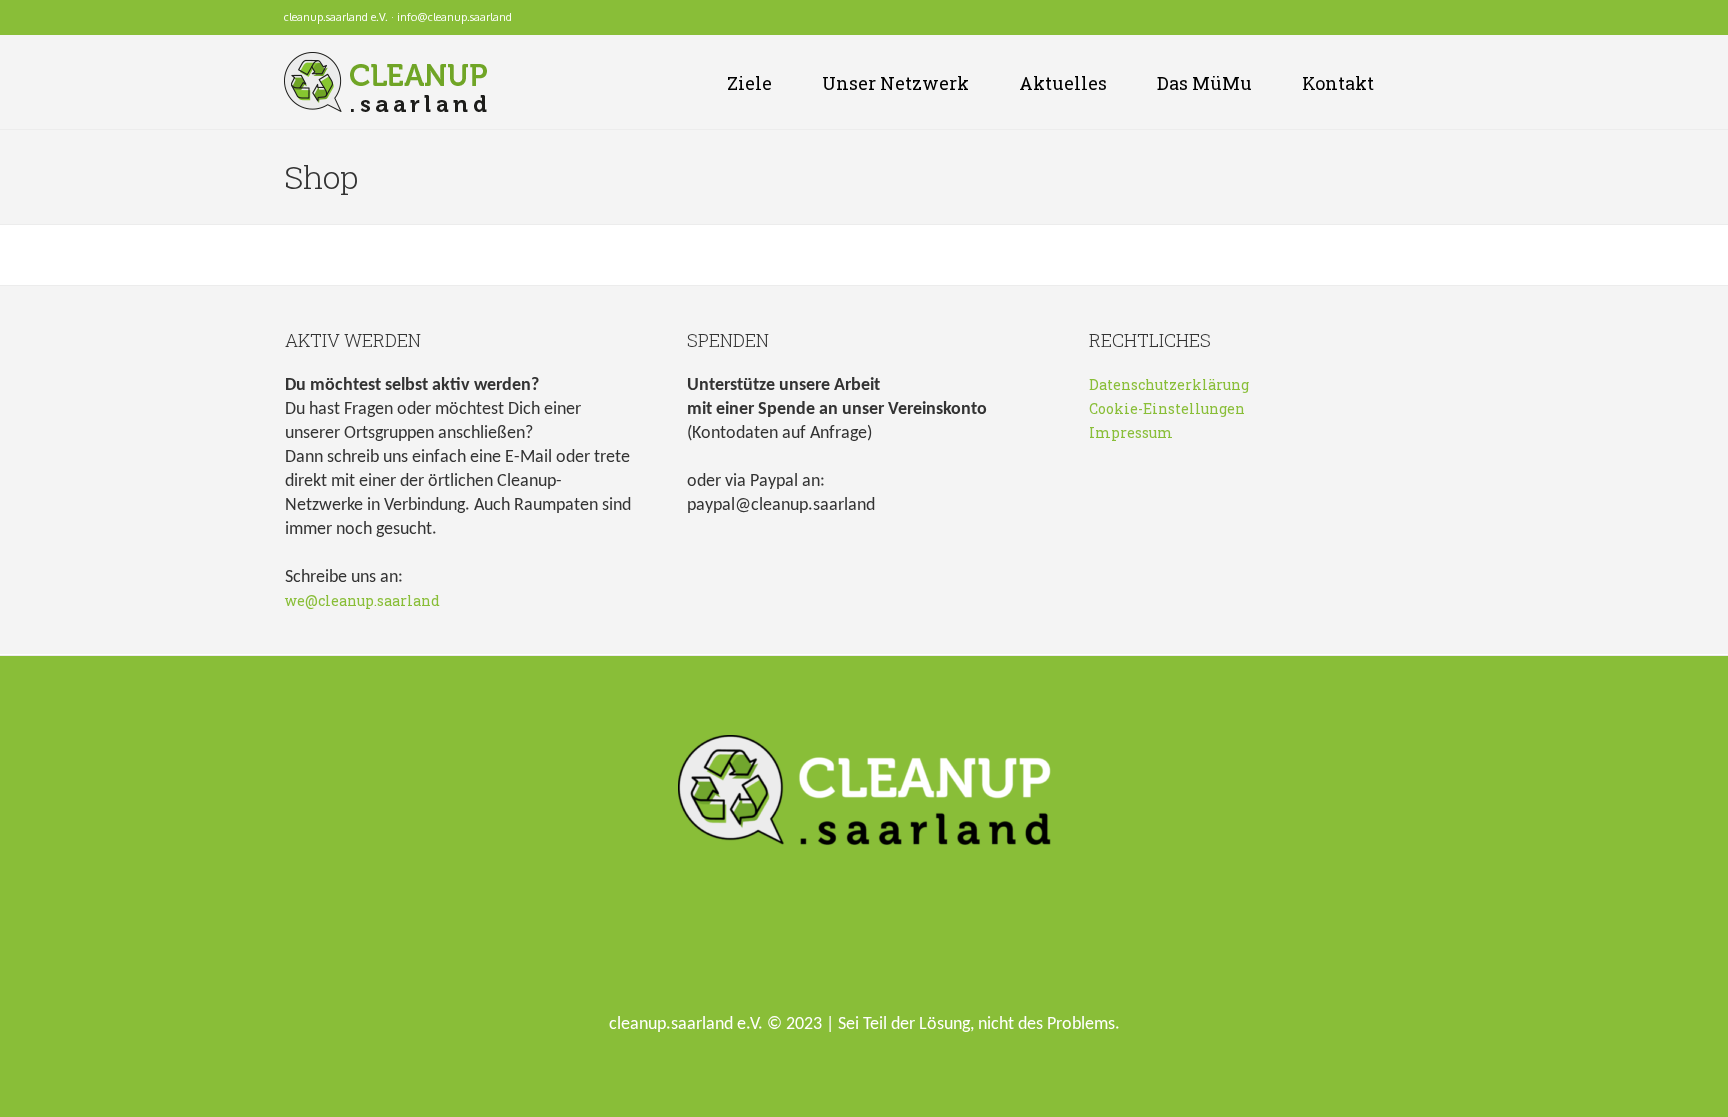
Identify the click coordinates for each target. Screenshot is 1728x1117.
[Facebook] (1380, 18)
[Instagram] (1407, 18)
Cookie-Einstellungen (1167, 408)
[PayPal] (1434, 18)
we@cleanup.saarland (362, 600)
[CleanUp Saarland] (864, 795)
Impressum (1131, 432)
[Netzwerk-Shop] (1353, 18)
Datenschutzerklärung (1169, 384)
